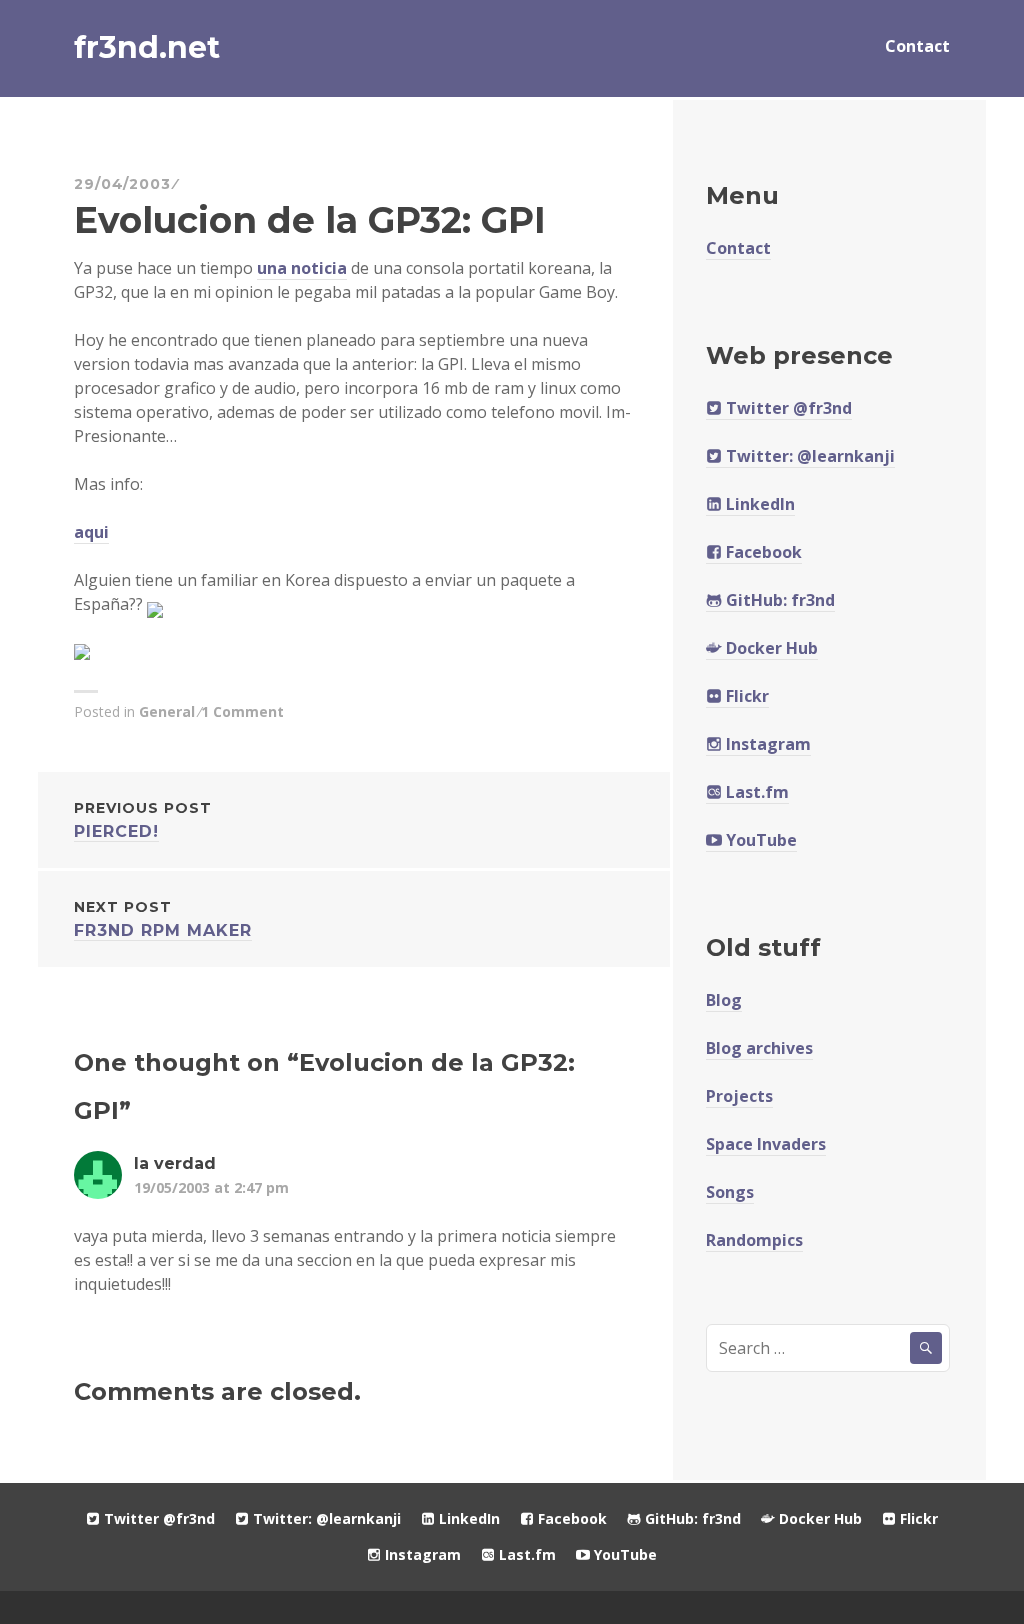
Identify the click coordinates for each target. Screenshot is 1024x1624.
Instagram (766, 744)
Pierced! (143, 820)
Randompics (754, 1240)
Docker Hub (770, 648)
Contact (917, 46)
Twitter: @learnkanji (808, 456)
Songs (730, 1192)
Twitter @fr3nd (787, 408)
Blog (724, 1000)
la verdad (175, 1163)
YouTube (759, 840)
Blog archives (759, 1048)
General (167, 711)
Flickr (745, 696)
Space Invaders (766, 1144)
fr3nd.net (147, 47)
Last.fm (755, 792)
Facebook (762, 552)
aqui (91, 532)
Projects (739, 1096)
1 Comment (242, 711)
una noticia (302, 268)
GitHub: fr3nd (778, 600)
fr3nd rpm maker (163, 919)
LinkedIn (758, 504)
